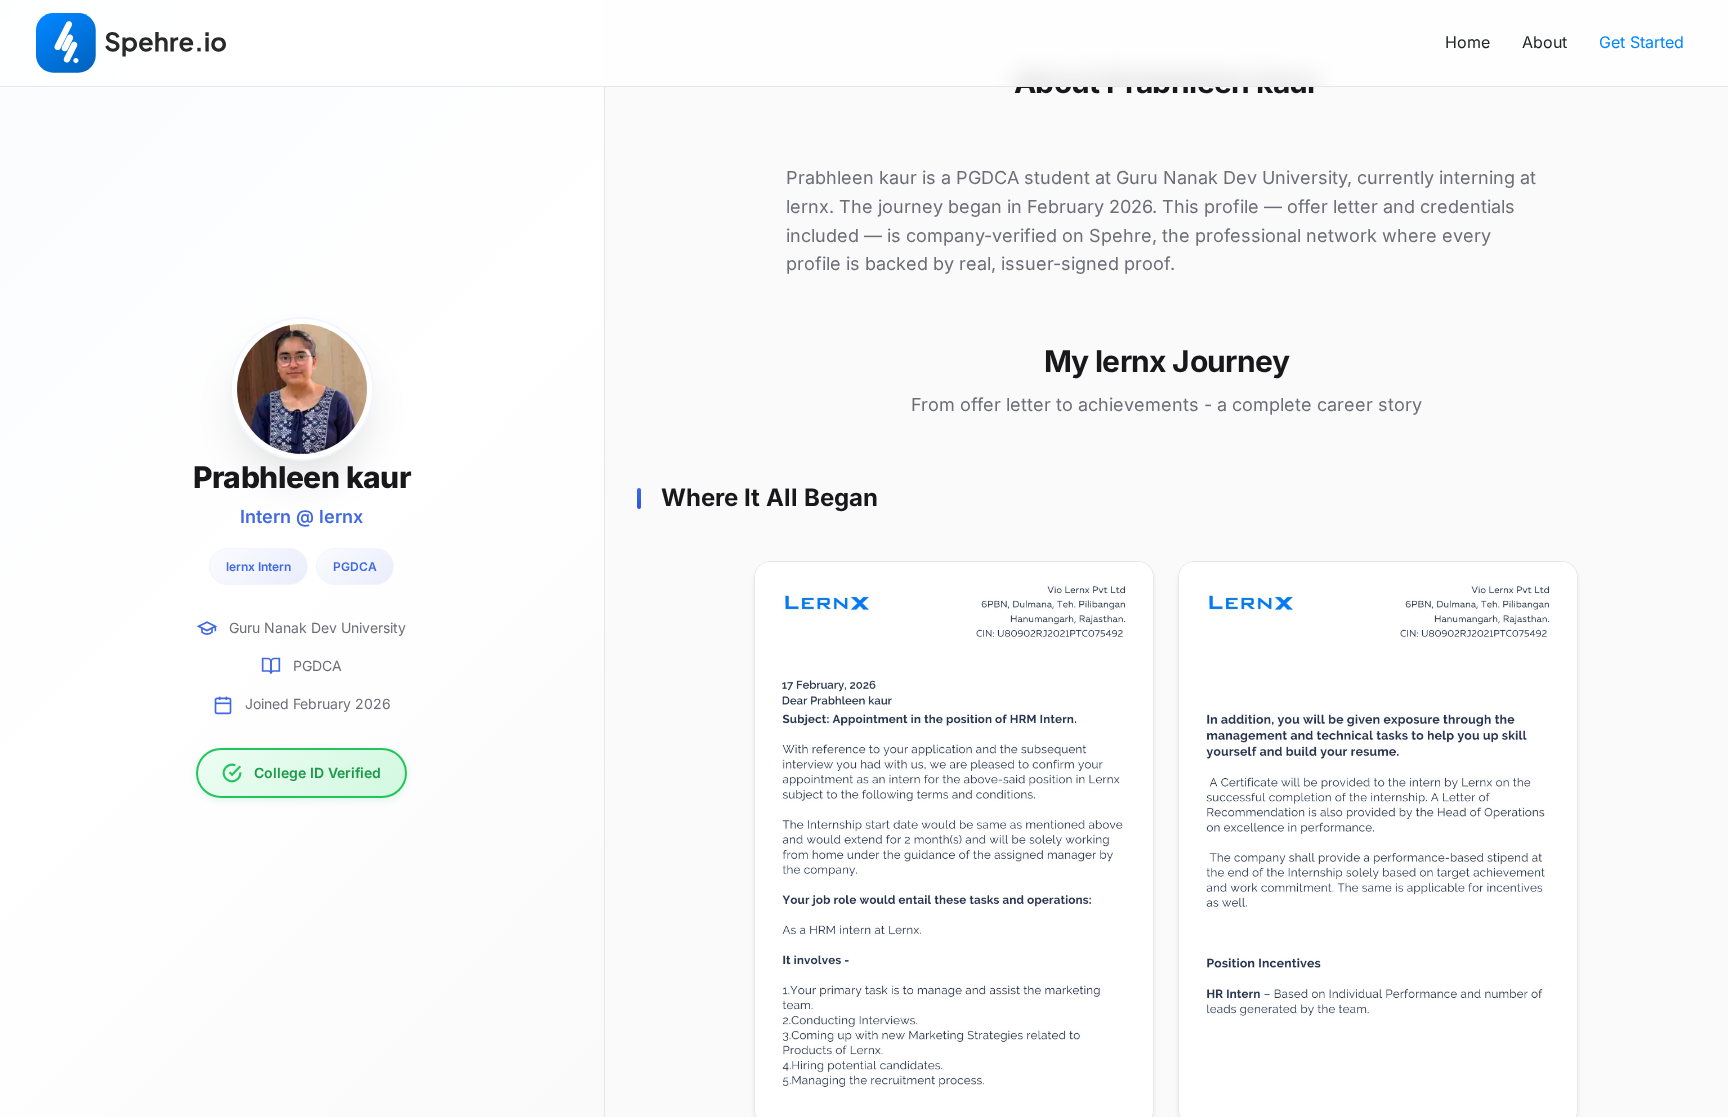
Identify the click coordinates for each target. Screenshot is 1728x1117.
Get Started (1641, 42)
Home (1467, 42)
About (1544, 42)
